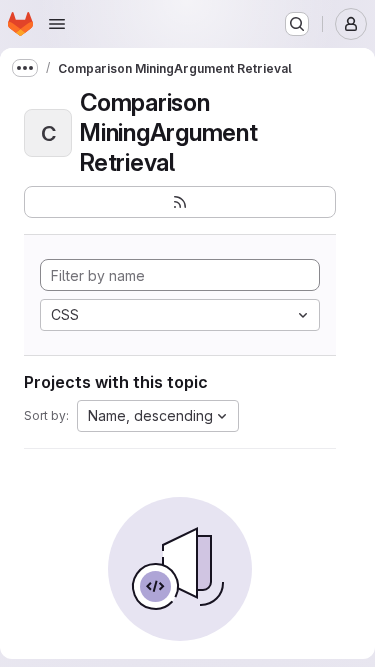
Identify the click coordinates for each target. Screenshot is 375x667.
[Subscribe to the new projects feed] (180, 202)
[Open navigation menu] (57, 24)
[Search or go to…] (297, 24)
